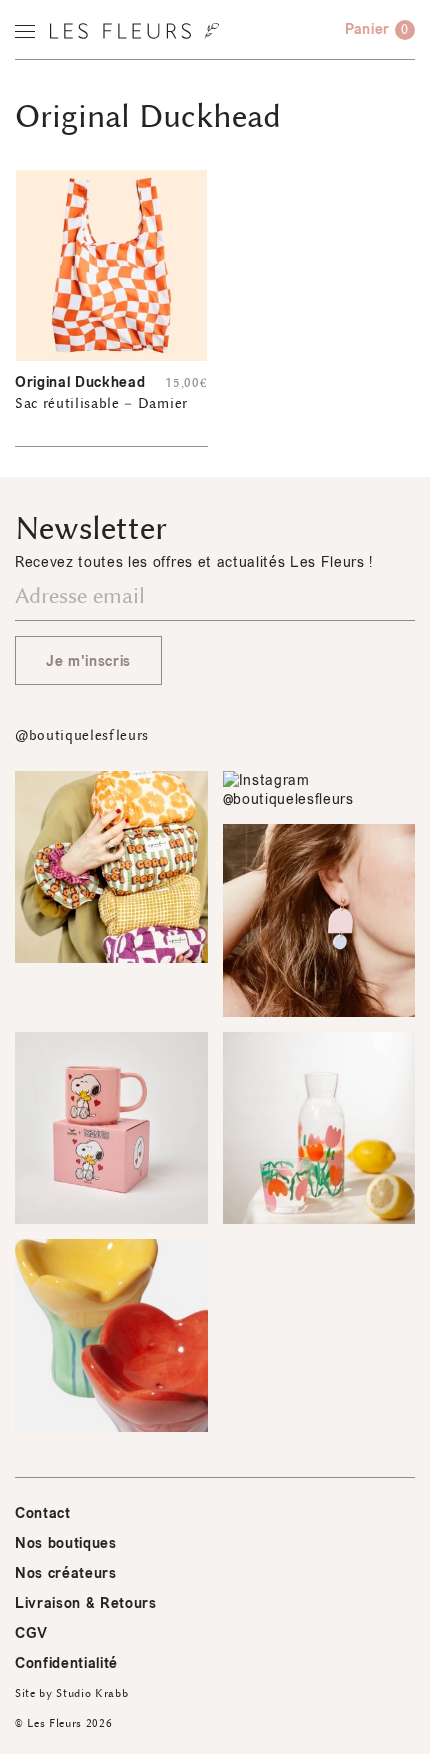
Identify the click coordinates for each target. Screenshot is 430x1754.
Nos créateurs (66, 1573)
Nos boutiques (66, 1543)
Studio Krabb (92, 1693)
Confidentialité (66, 1663)
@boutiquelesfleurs (82, 735)
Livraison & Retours (86, 1603)
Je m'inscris (88, 661)
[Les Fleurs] (134, 31)
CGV (31, 1633)
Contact (43, 1513)
